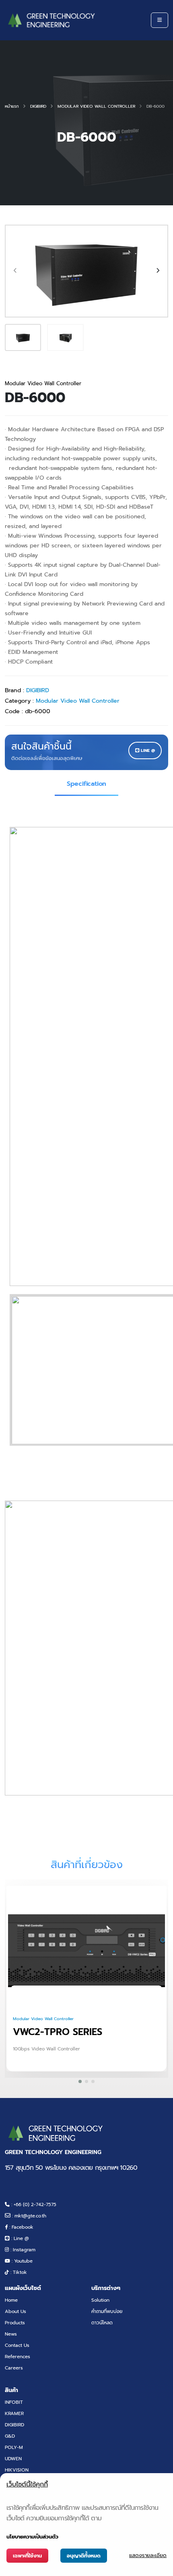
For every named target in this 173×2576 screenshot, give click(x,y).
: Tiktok (18, 2272)
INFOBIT (14, 2402)
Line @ (147, 750)
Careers (14, 2368)
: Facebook (21, 2227)
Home (11, 2300)
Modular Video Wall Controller (96, 106)
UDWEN (13, 2459)
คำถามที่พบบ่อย (107, 2311)
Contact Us (17, 2345)
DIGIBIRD (38, 106)
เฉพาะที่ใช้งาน (27, 2556)
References (18, 2357)
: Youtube (21, 2261)
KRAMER (14, 2413)
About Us (15, 2311)
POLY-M (14, 2447)
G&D (10, 2436)
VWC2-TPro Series (58, 2032)
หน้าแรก (12, 106)
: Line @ (19, 2238)
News (11, 2334)
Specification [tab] (86, 784)
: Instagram (22, 2250)
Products (15, 2323)
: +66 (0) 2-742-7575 (33, 2204)
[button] (80, 2081)
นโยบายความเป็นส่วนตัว (32, 2537)
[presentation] (16, 271)
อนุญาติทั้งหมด (84, 2556)
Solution (100, 2300)
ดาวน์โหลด (102, 2323)
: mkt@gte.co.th (28, 2216)
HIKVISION (17, 2470)
